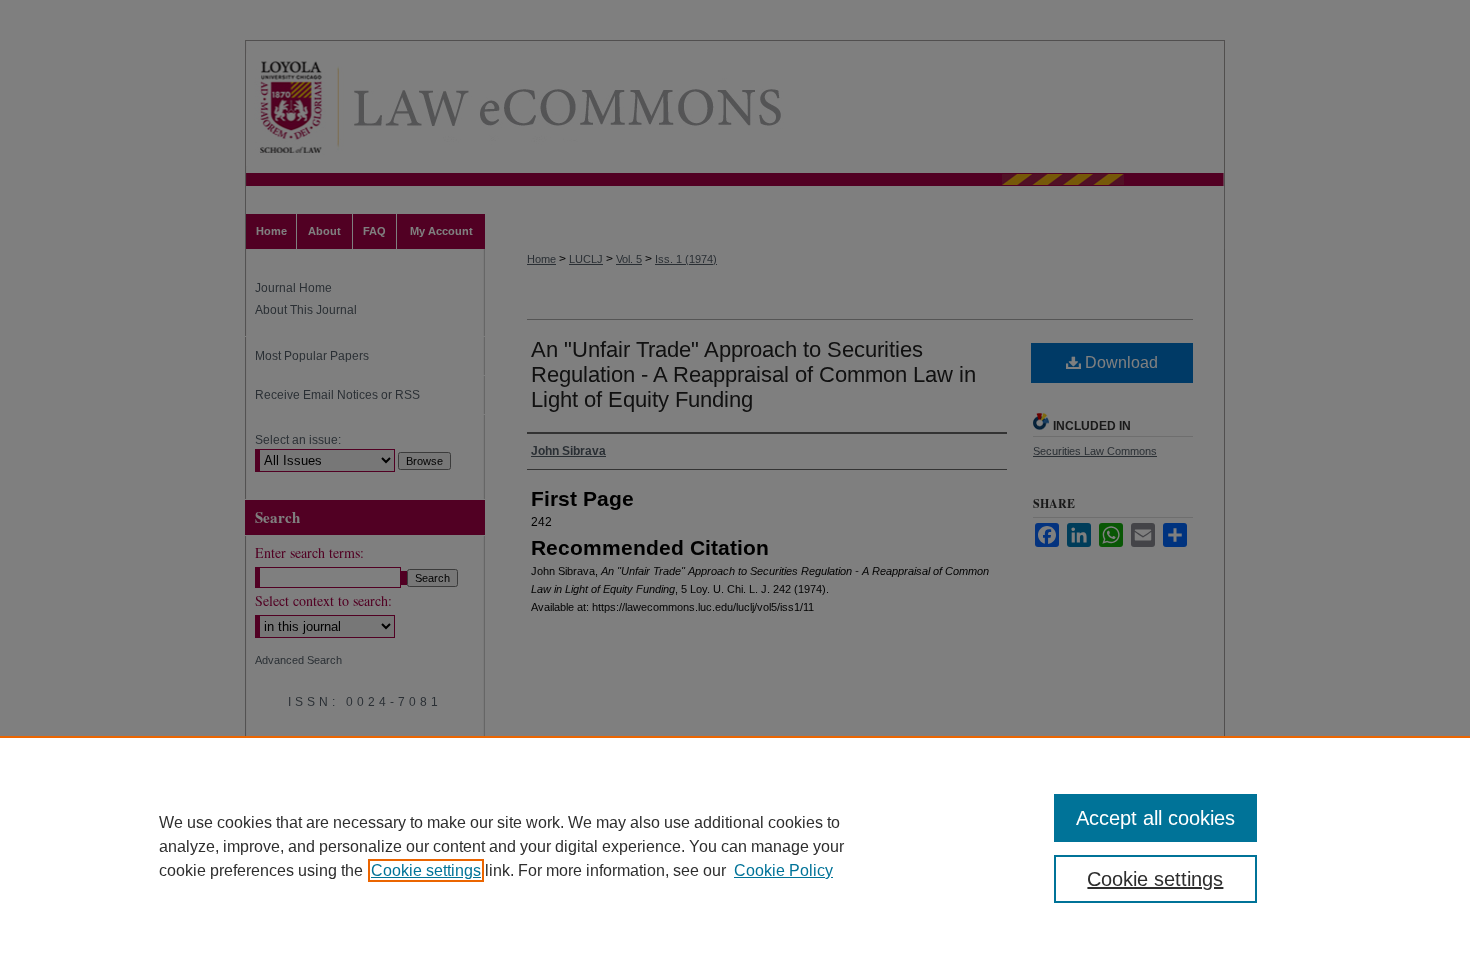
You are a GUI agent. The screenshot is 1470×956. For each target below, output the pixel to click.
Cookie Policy (783, 870)
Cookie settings (426, 870)
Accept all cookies (1155, 818)
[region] (735, 846)
